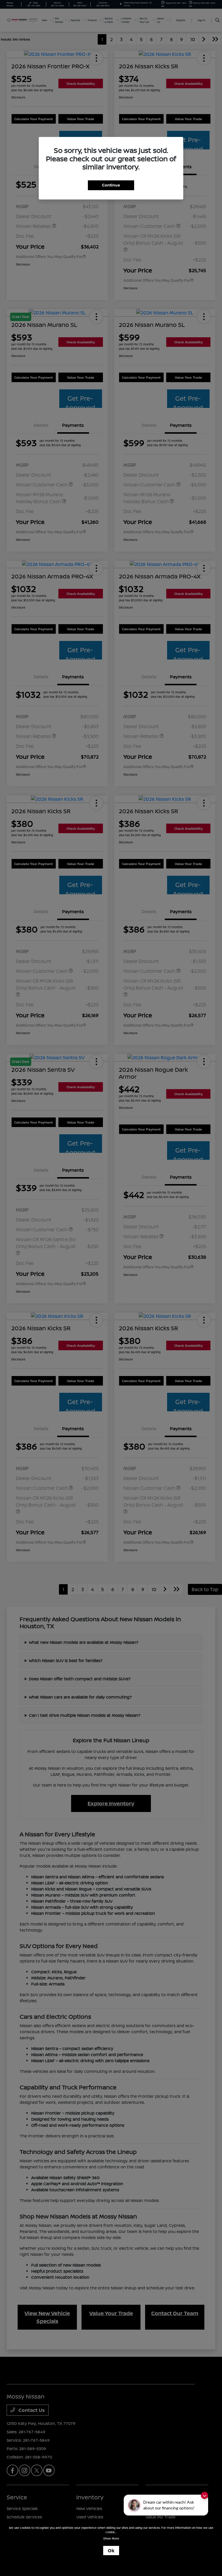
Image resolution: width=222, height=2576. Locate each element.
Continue (111, 185)
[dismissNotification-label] (205, 2495)
